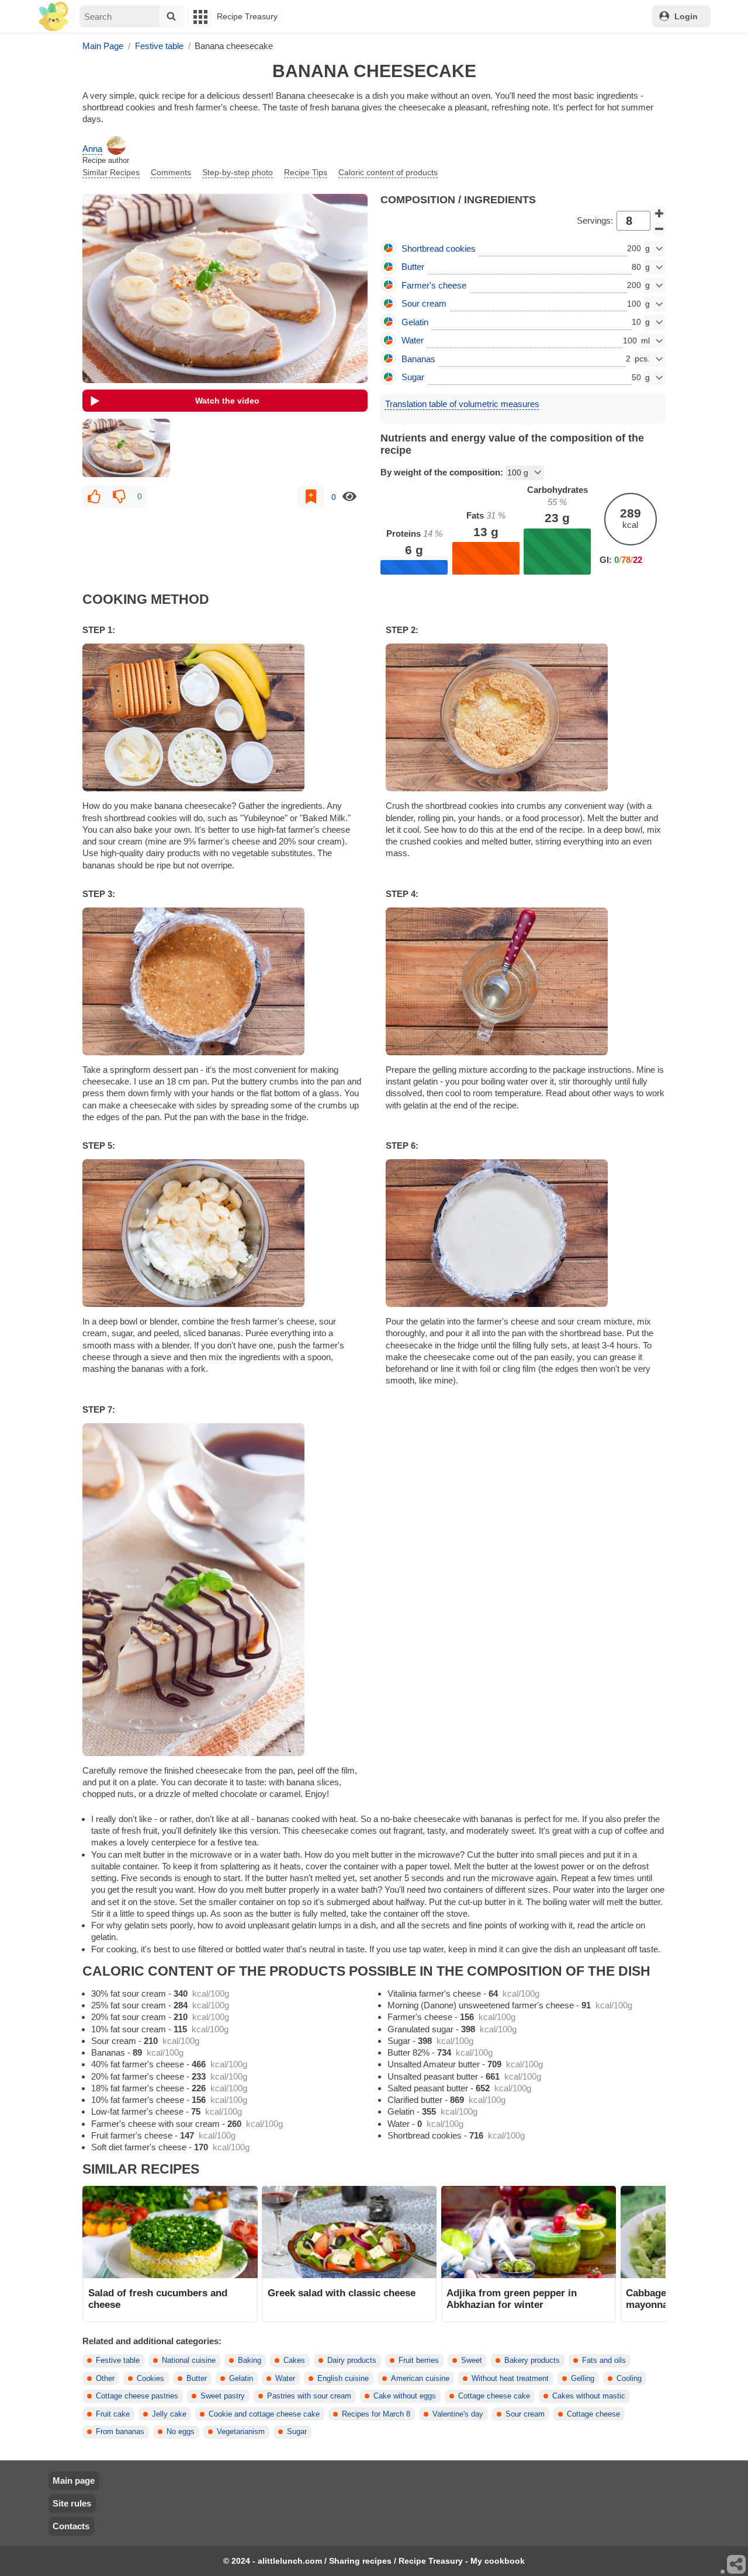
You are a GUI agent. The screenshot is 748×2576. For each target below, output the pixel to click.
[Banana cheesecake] (126, 448)
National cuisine (189, 2361)
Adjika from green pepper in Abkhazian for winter (512, 2299)
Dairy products (352, 2361)
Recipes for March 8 (376, 2414)
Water (285, 2379)
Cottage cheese (593, 2414)
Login (686, 16)
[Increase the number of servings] (659, 213)
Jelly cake (169, 2414)
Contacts (71, 2526)
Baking (250, 2361)
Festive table (118, 2361)
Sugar (297, 2432)
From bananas (120, 2432)
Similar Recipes (111, 172)
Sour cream (525, 2414)
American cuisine (420, 2379)
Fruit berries (419, 2361)
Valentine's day (458, 2414)
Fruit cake (113, 2414)
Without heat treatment (510, 2379)
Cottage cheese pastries (137, 2396)
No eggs (181, 2432)
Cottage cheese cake (494, 2396)
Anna (92, 149)
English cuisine (343, 2379)
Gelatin (241, 2379)
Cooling (629, 2379)
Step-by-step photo (238, 172)
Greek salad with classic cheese (342, 2293)
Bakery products (532, 2361)
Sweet (472, 2361)
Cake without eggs (405, 2396)
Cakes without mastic (589, 2396)
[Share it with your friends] (737, 2565)
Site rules (72, 2503)
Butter (197, 2379)
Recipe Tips (306, 172)
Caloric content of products (388, 172)
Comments (171, 172)
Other (105, 2379)
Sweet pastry (223, 2396)
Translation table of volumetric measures (462, 404)
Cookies (150, 2379)
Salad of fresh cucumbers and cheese (158, 2299)
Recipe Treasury (247, 16)
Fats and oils (604, 2361)
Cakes (294, 2361)
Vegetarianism (241, 2432)
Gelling (583, 2379)
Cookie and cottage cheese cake (264, 2414)
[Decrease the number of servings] (659, 229)
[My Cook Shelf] (53, 17)
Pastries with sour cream (309, 2396)
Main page (74, 2481)
